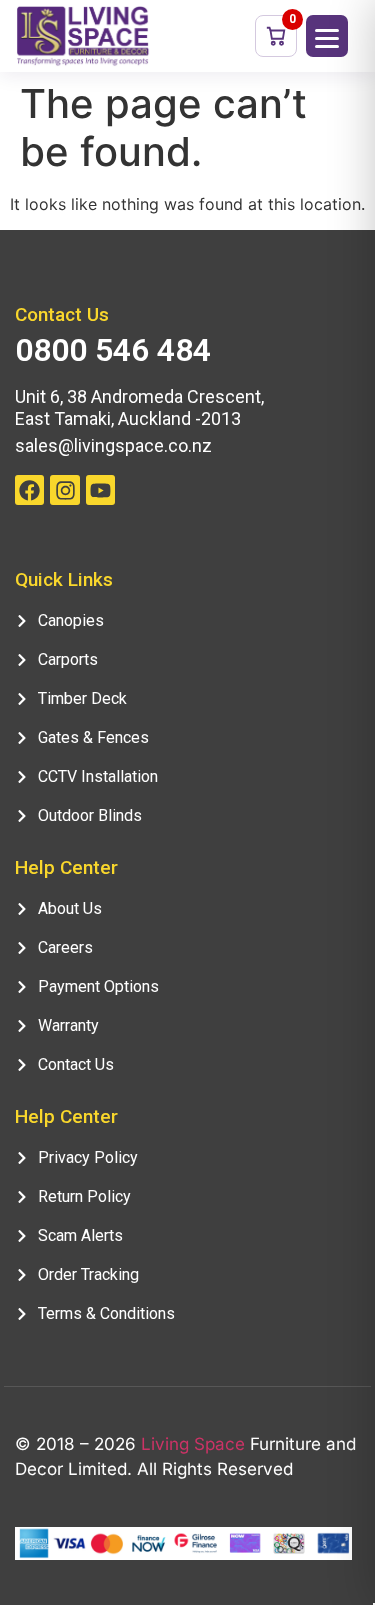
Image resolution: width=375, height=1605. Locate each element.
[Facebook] (29, 489)
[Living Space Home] (83, 36)
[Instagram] (64, 489)
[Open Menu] (327, 36)
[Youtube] (100, 489)
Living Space (193, 1444)
